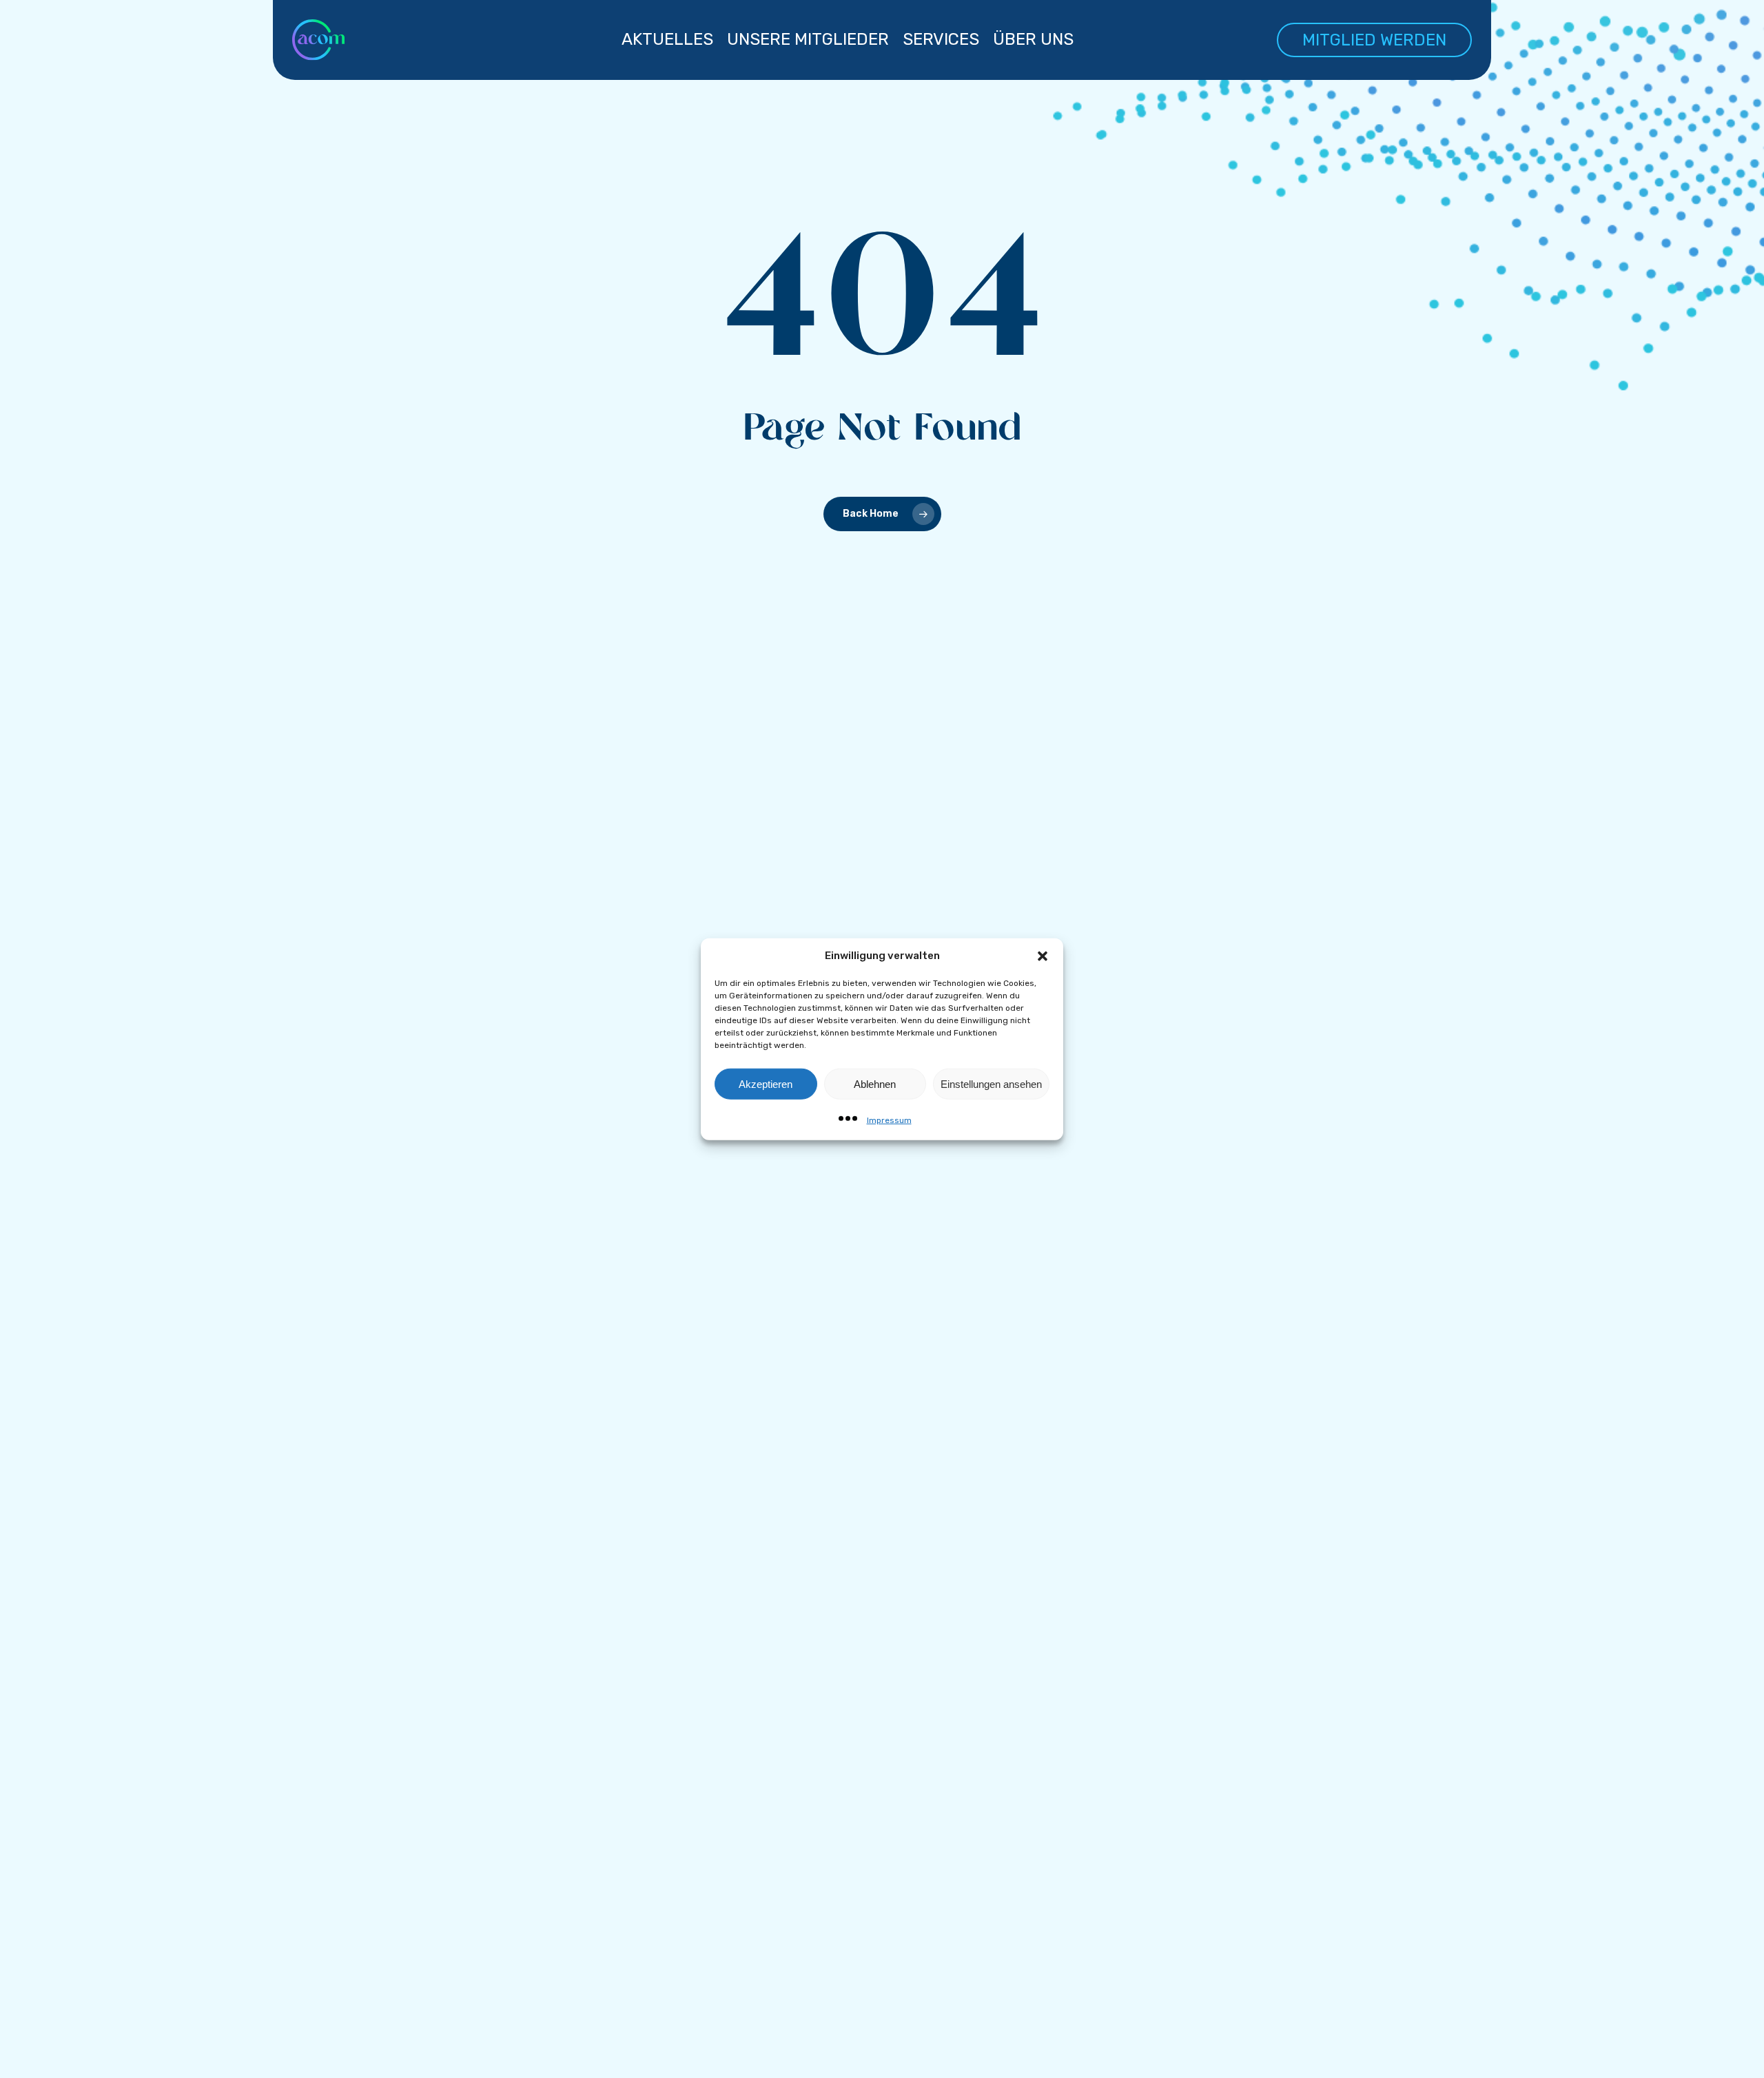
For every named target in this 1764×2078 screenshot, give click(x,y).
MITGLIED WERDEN (1374, 40)
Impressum (889, 1120)
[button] (1043, 956)
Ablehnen (875, 1083)
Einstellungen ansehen (991, 1083)
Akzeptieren (766, 1083)
